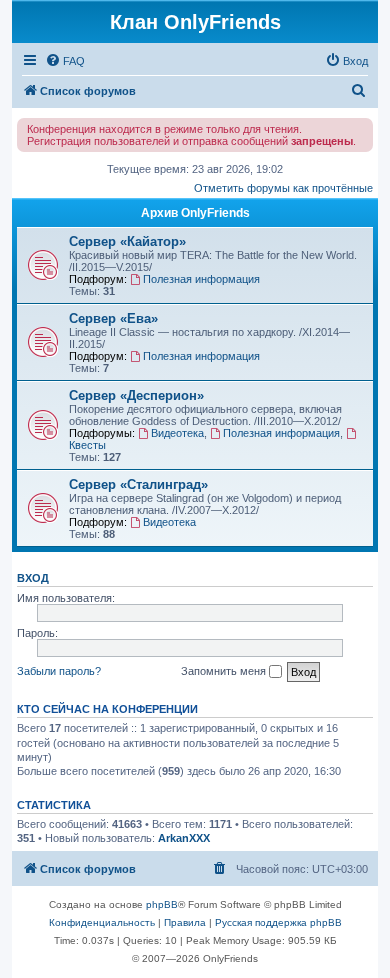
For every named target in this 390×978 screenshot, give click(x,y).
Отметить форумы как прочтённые (283, 188)
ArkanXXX (184, 838)
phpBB (162, 904)
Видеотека (177, 433)
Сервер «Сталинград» (138, 484)
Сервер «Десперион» (136, 395)
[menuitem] (65, 61)
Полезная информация (201, 279)
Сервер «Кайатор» (127, 241)
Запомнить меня (225, 671)
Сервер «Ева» (113, 318)
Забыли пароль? (59, 671)
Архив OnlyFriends (195, 213)
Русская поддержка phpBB (278, 922)
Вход (33, 578)
